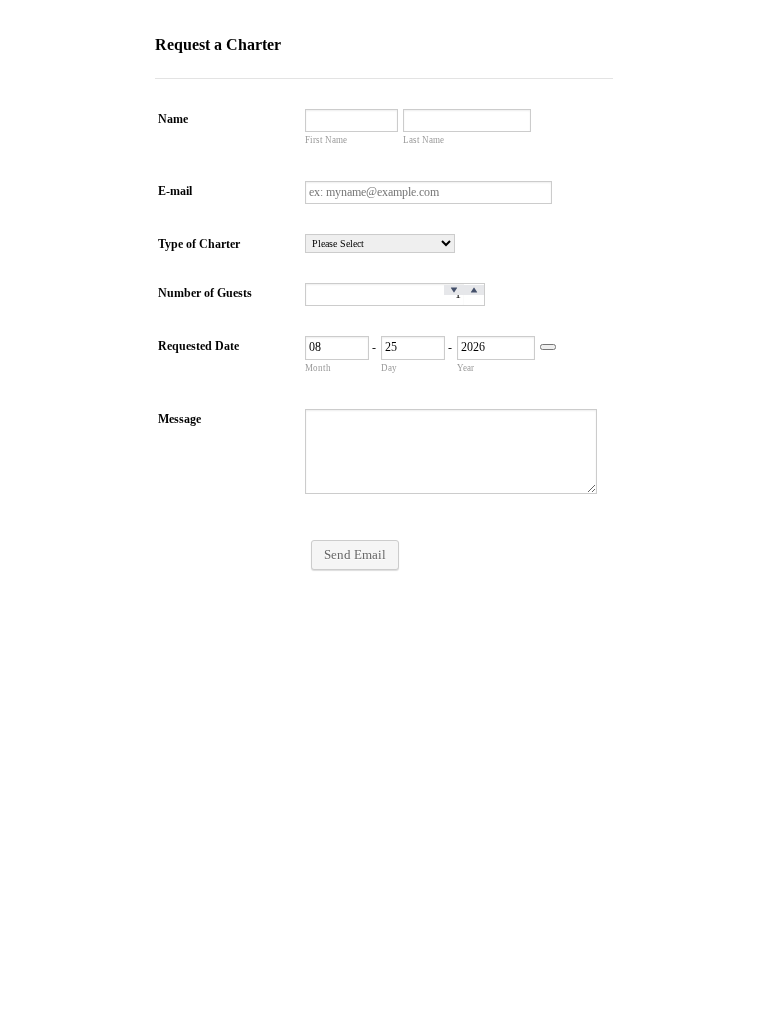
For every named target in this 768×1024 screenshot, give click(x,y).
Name (173, 119)
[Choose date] (548, 347)
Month (318, 368)
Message (179, 419)
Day (389, 368)
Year (465, 368)
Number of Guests (205, 293)
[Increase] (474, 290)
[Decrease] (454, 290)
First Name (326, 140)
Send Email (355, 554)
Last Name (423, 140)
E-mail (175, 191)
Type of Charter (199, 244)
